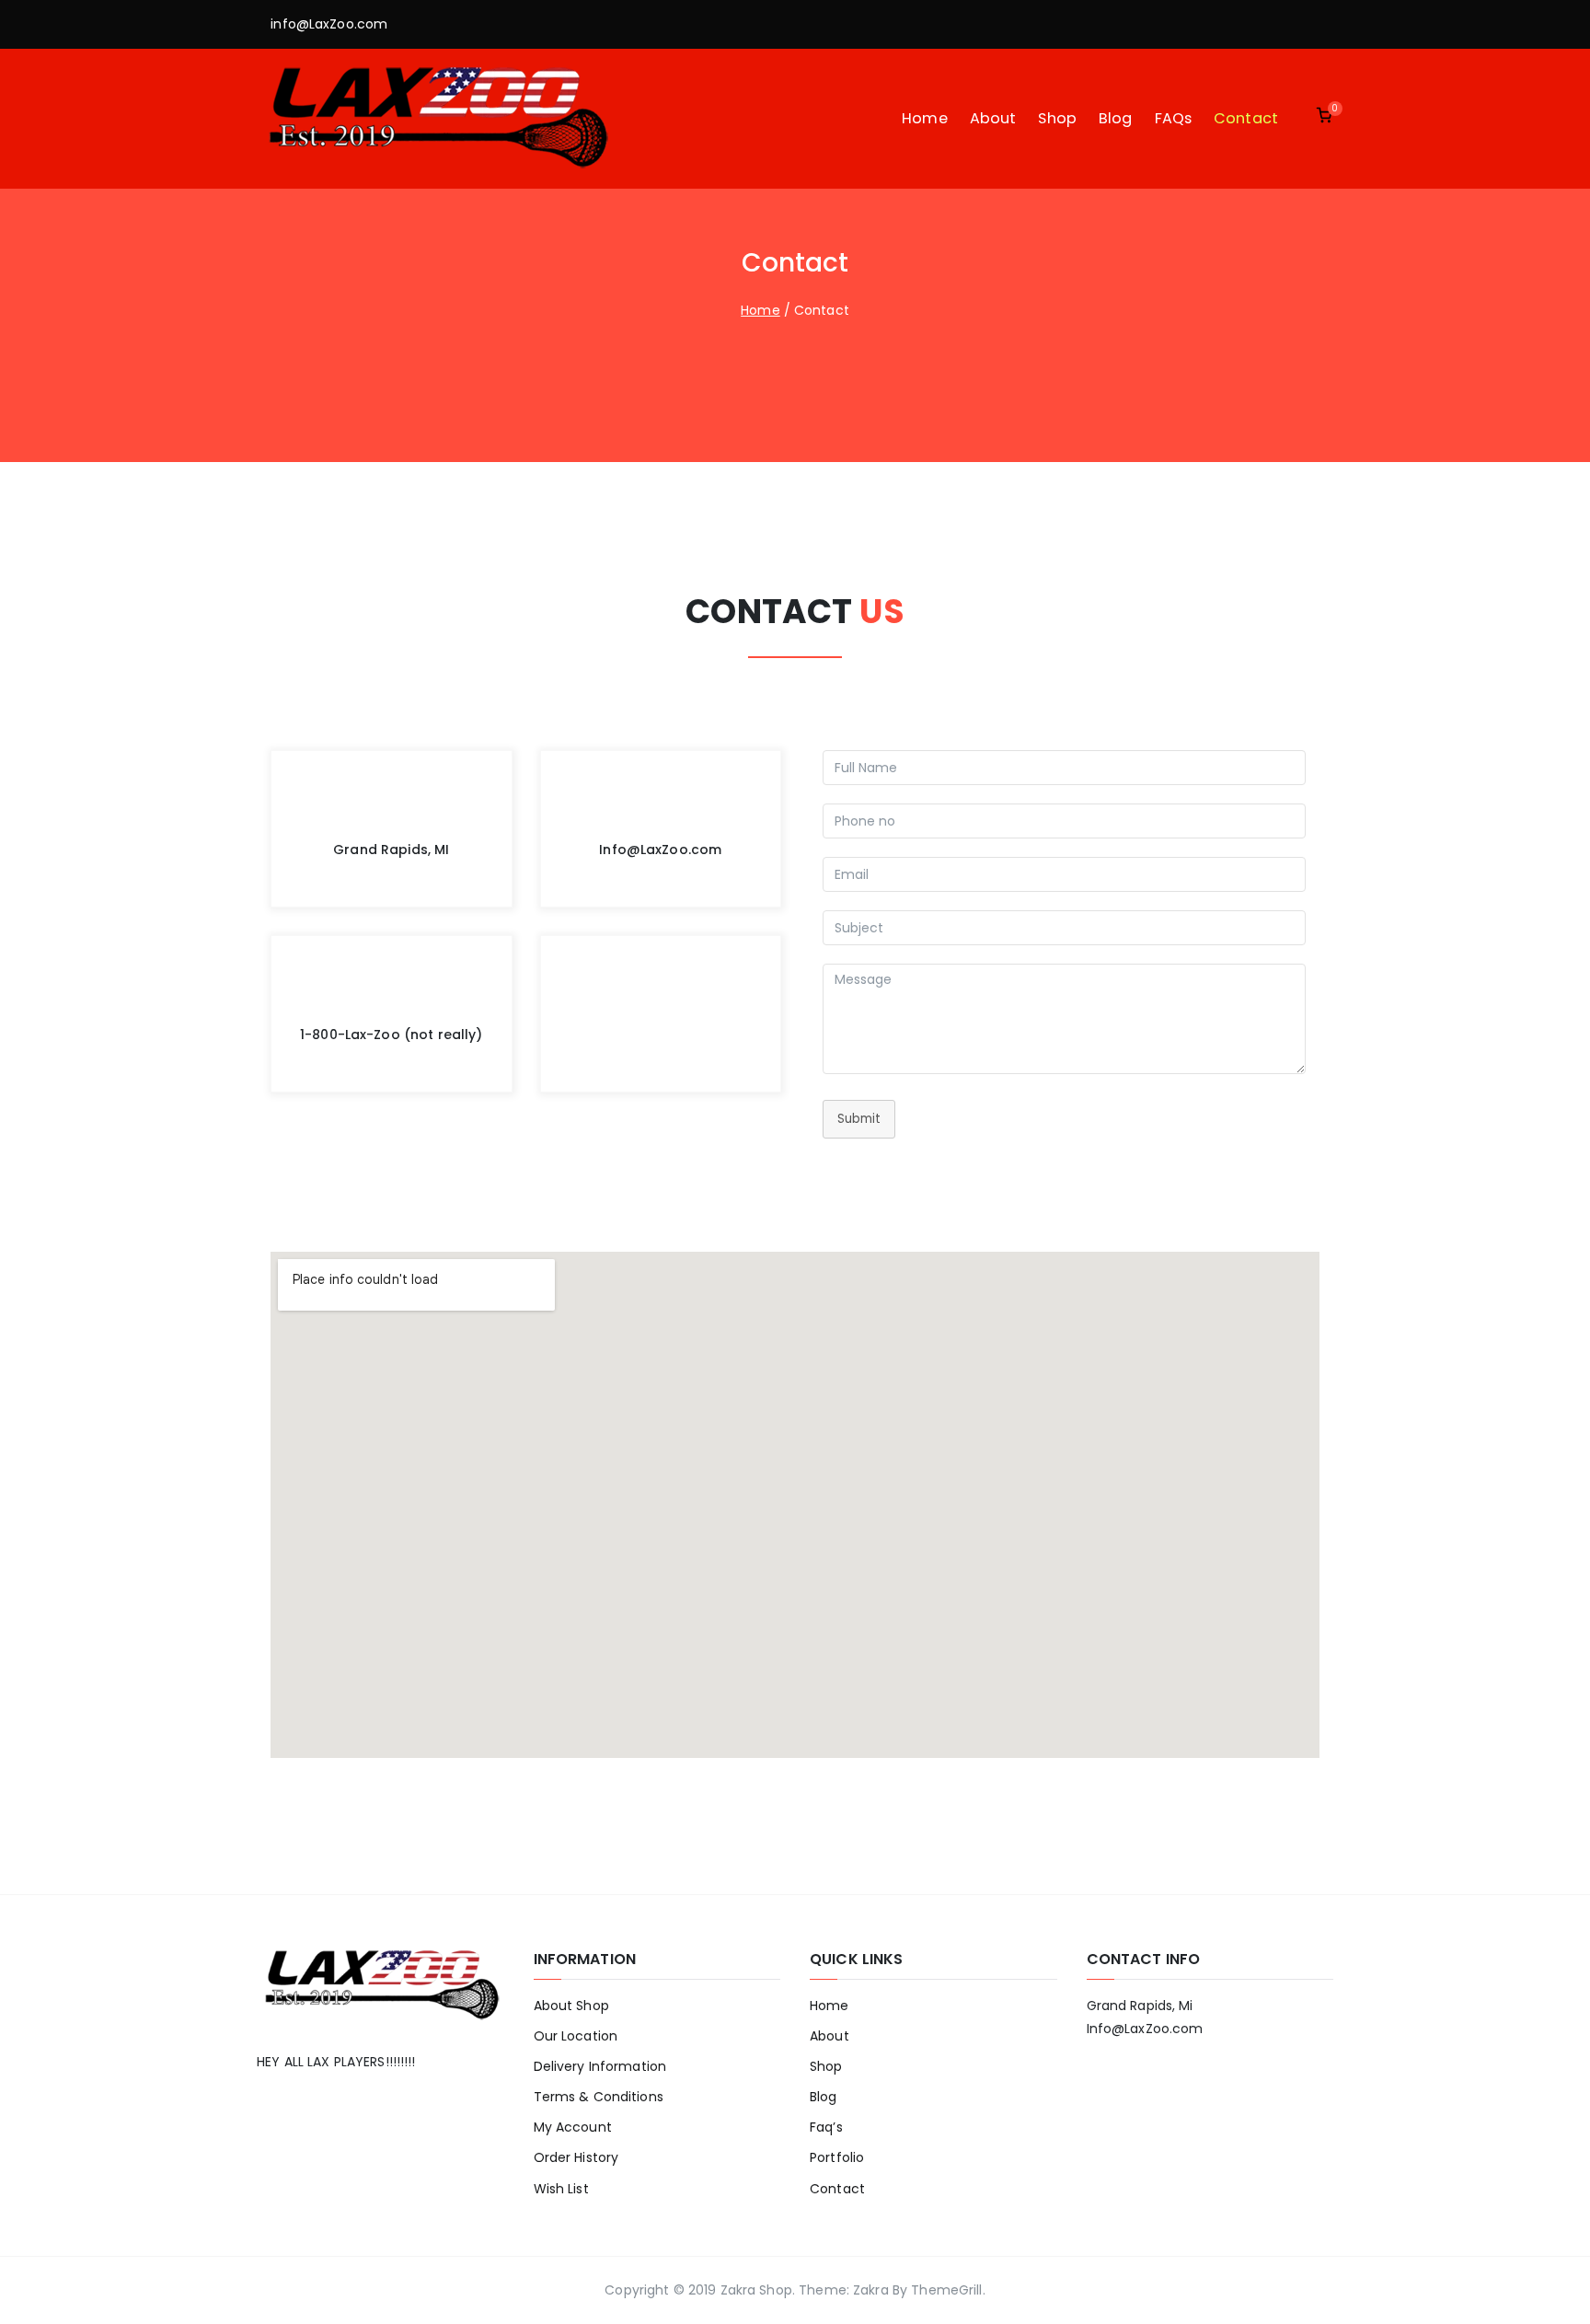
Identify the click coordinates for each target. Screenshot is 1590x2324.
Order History (576, 2157)
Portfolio (837, 2157)
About (993, 118)
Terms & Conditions (599, 2097)
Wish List (561, 2189)
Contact (1246, 118)
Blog (1116, 118)
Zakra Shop (756, 2290)
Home (925, 118)
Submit (859, 1119)
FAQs (1174, 118)
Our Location (576, 2036)
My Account (573, 2127)
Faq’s (826, 2127)
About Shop (571, 2006)
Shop (1057, 118)
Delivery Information (600, 2066)
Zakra (871, 2290)
